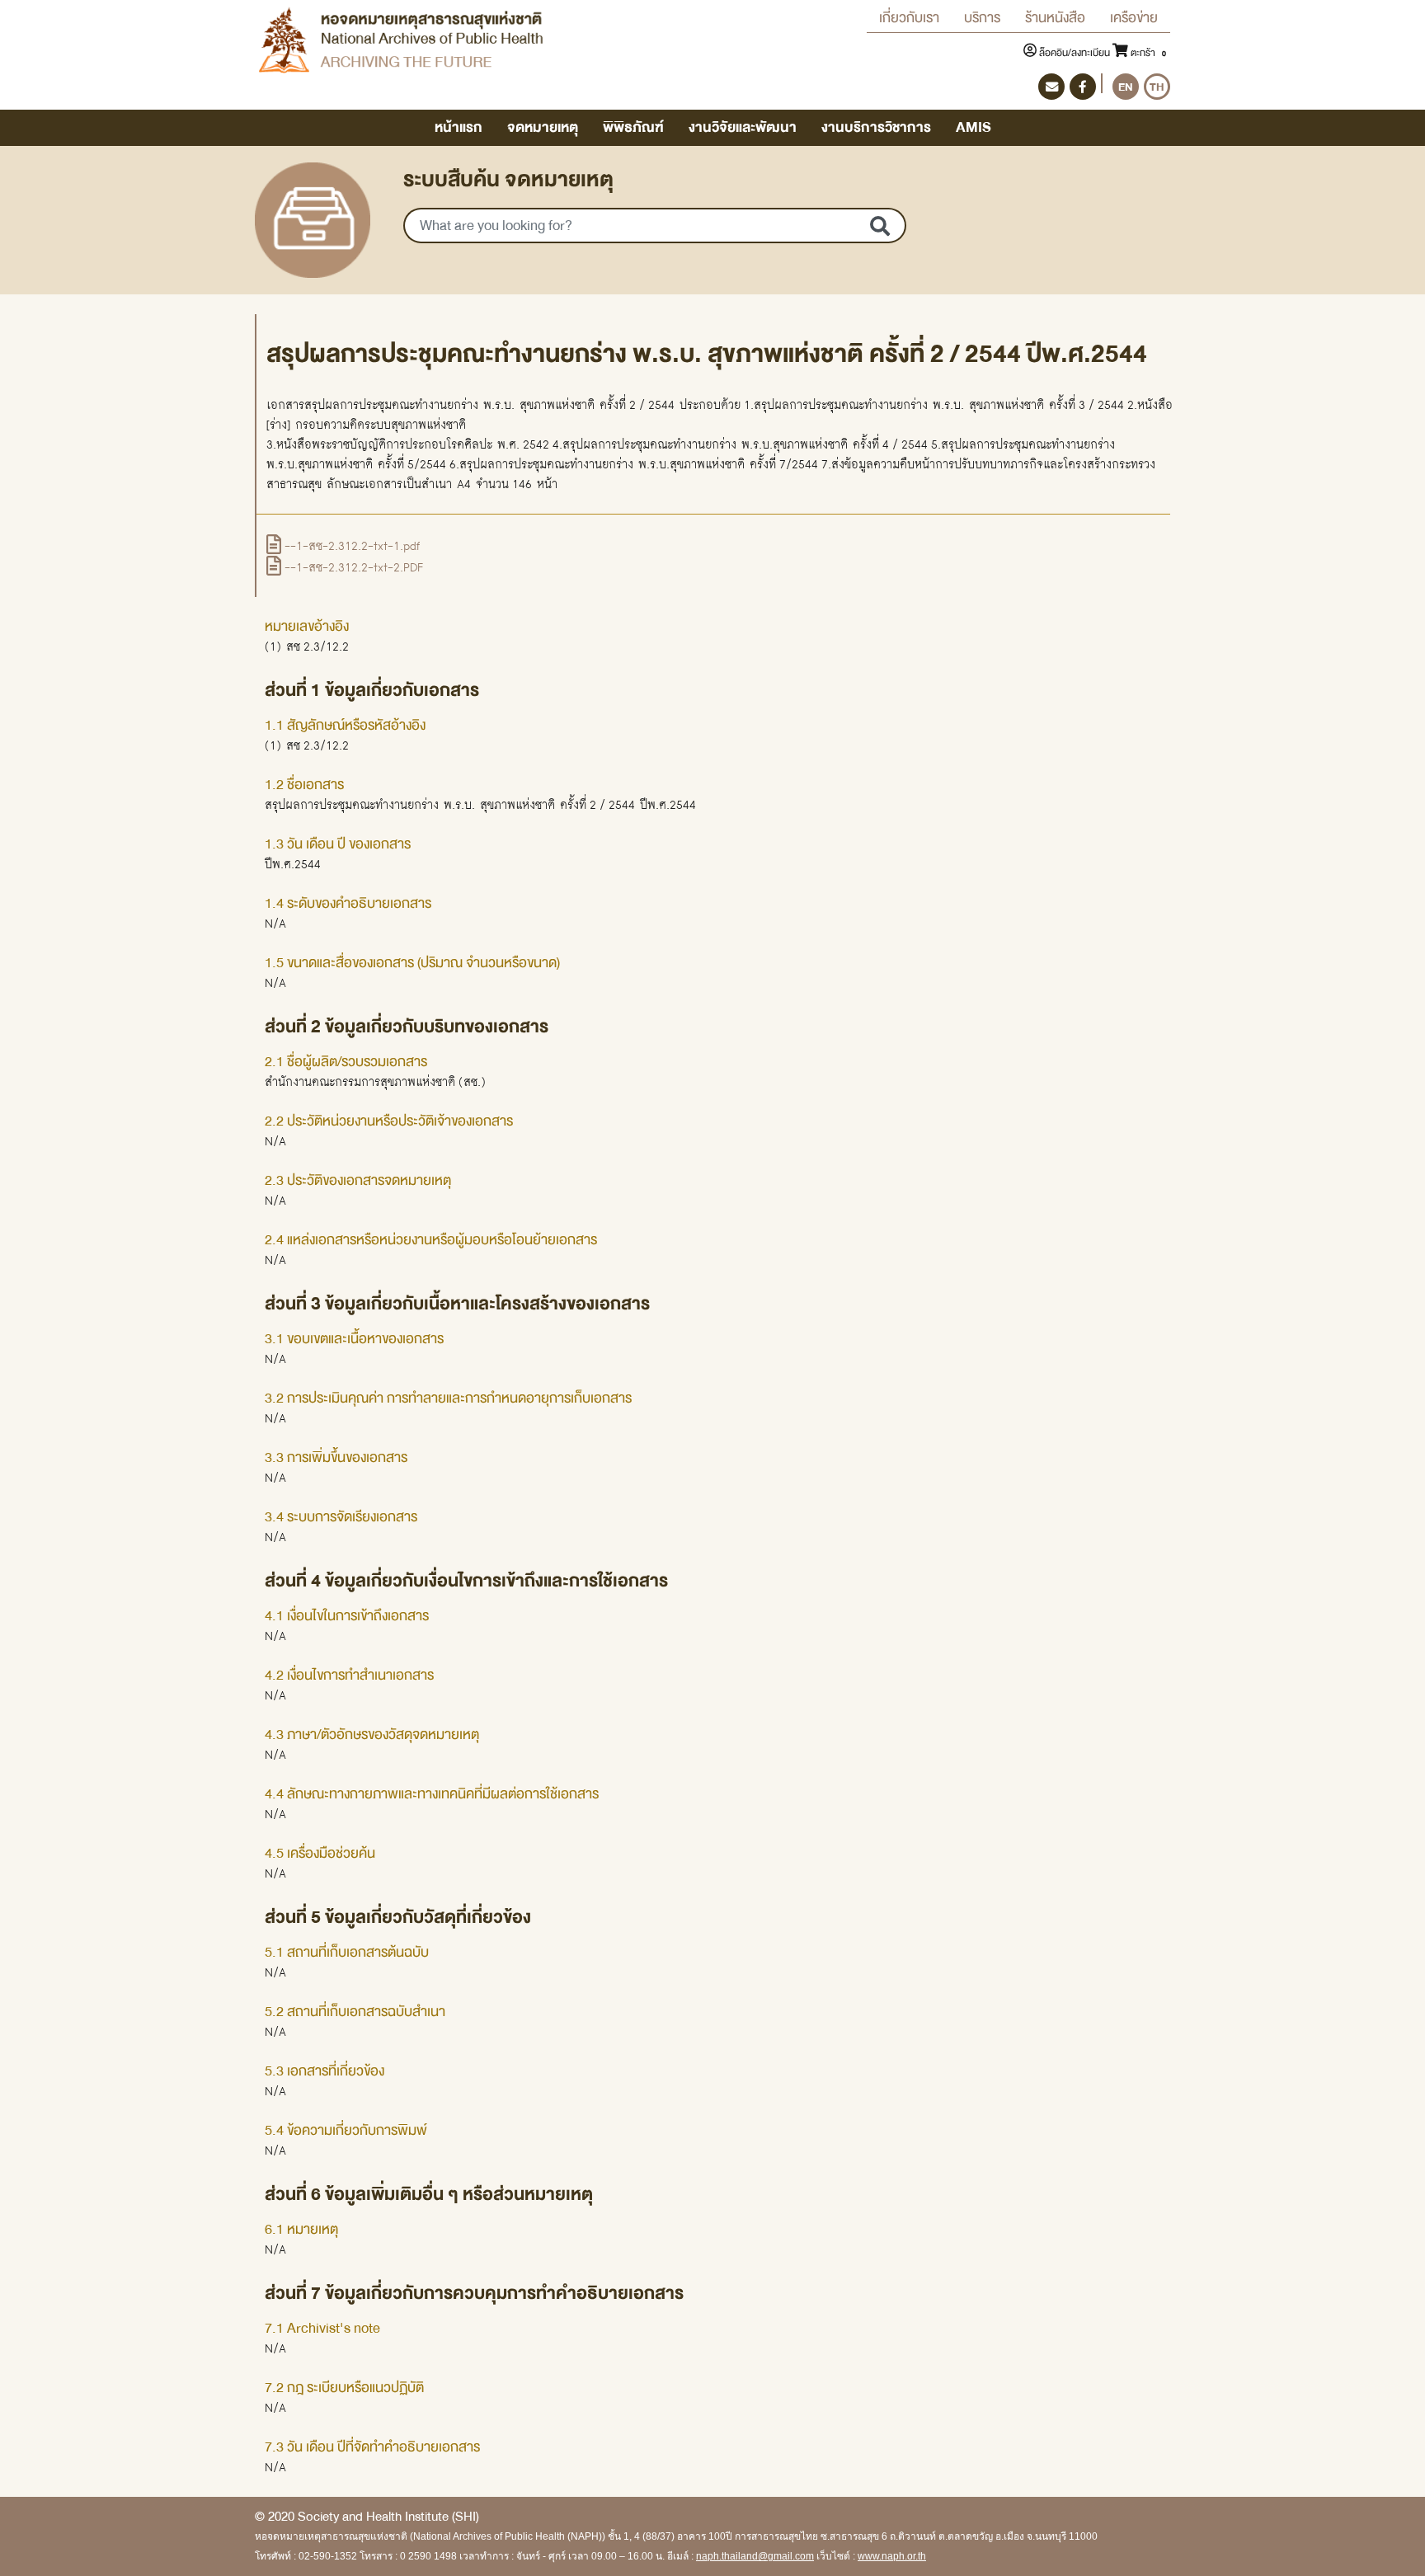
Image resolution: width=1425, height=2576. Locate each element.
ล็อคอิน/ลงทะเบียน (1075, 53)
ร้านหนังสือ (1055, 18)
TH (1157, 87)
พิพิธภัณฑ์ (633, 127)
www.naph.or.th (892, 2556)
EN (1126, 87)
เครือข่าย (1134, 18)
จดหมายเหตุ (543, 127)
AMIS (974, 127)
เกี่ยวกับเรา (909, 18)
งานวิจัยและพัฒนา (743, 127)
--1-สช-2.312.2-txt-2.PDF (352, 567)
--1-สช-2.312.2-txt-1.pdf (350, 545)
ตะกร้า (1147, 53)
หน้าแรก (459, 127)
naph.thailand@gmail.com (755, 2556)
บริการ (982, 18)
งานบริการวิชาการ (876, 127)
